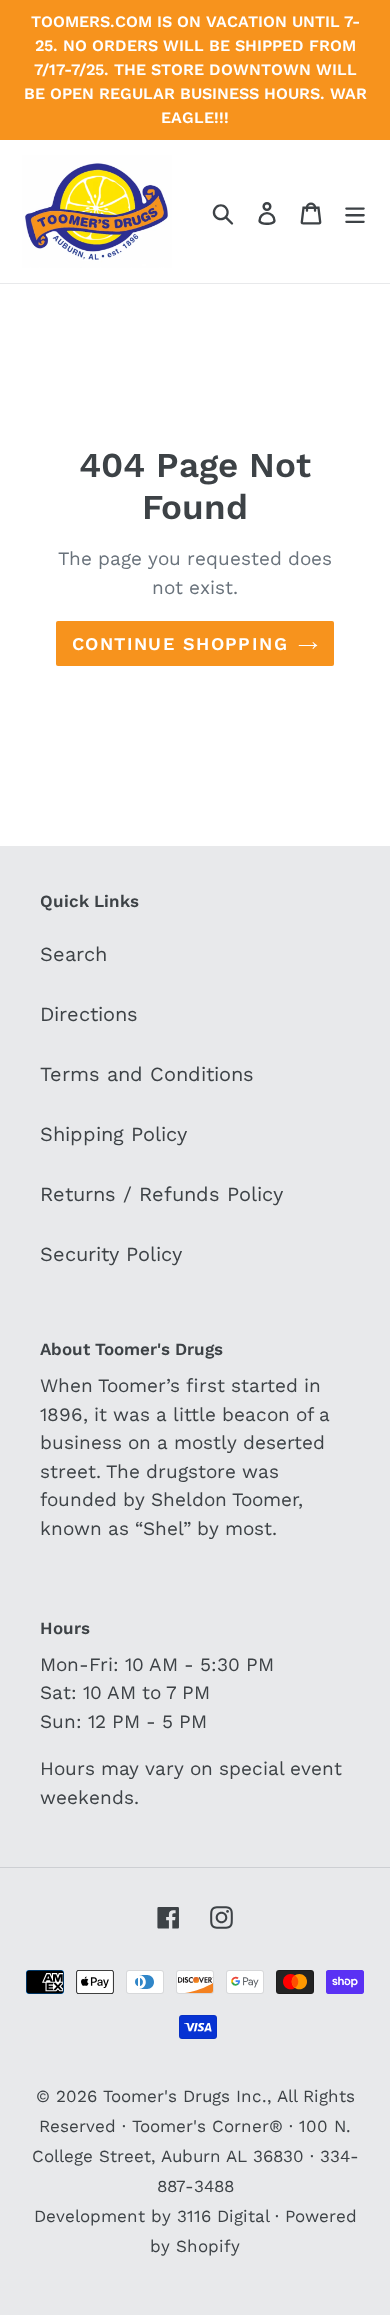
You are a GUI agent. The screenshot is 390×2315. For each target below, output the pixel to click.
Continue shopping (180, 643)
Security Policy (111, 1254)
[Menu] (355, 211)
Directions (89, 1014)
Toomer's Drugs (166, 2096)
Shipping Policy (113, 1134)
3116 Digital (223, 2216)
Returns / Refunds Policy (161, 1194)
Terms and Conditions (147, 1074)
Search (73, 954)
